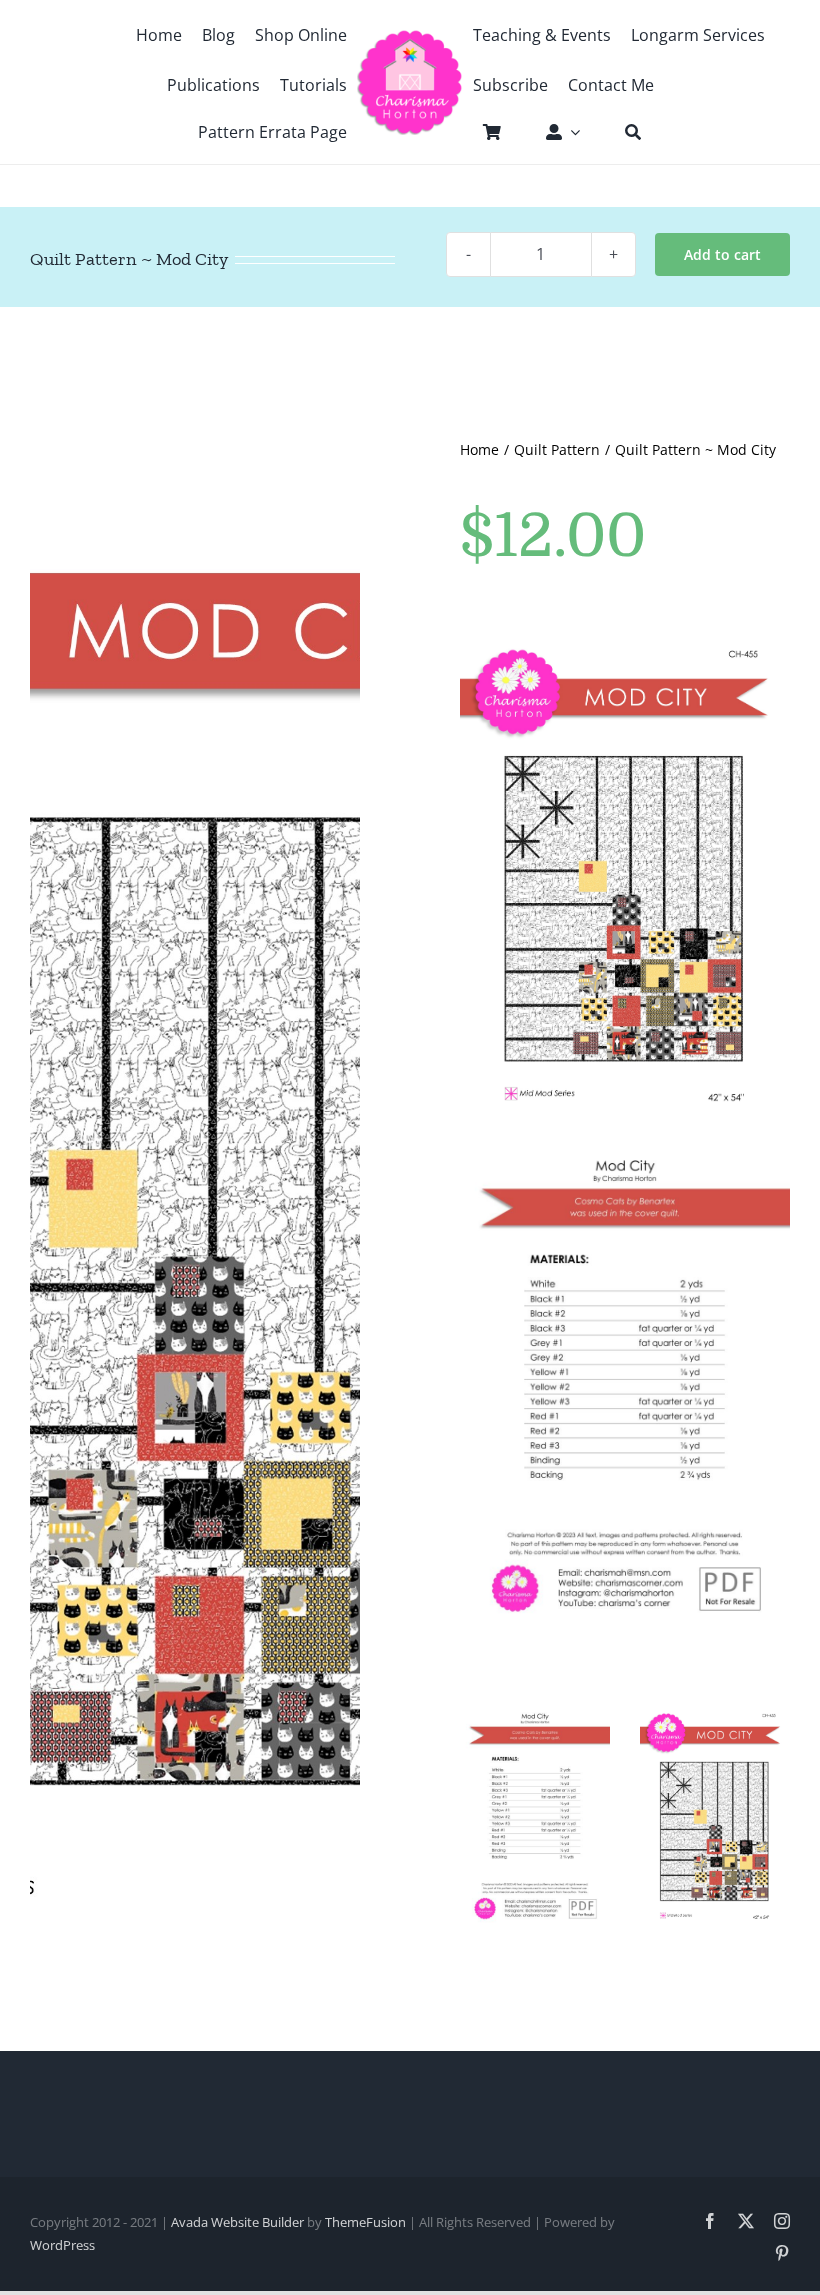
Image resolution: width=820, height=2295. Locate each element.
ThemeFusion (365, 2222)
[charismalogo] (410, 37)
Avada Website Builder (237, 2222)
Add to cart (722, 254)
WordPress (62, 2245)
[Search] (623, 132)
